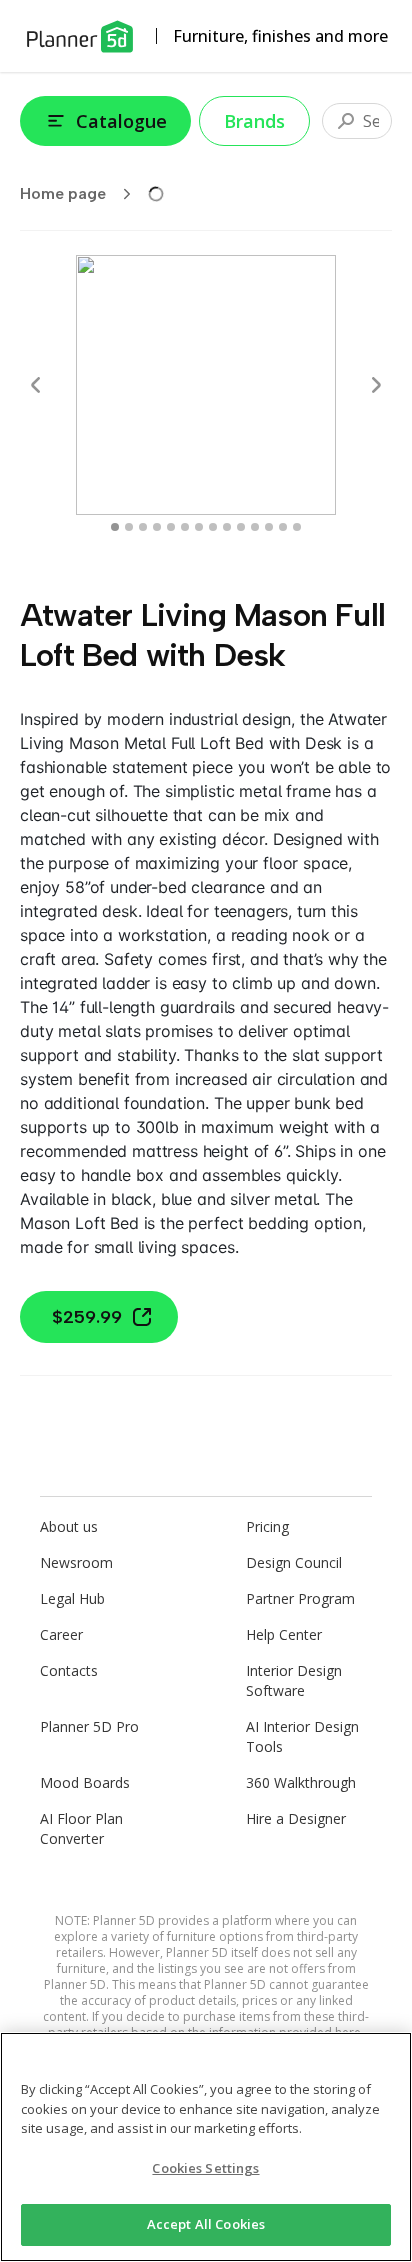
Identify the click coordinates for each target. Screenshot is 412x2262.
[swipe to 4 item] (171, 527)
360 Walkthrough (301, 1782)
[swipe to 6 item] (199, 527)
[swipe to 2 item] (143, 527)
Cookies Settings (205, 2168)
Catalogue (121, 121)
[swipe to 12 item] (283, 527)
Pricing (267, 1526)
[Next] (376, 385)
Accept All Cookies (206, 2224)
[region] (206, 2147)
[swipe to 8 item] (227, 527)
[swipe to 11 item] (269, 527)
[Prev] (36, 385)
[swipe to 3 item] (157, 527)
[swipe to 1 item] (129, 527)
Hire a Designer (296, 1818)
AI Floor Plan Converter (81, 1828)
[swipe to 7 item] (213, 527)
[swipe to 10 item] (255, 527)
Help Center (284, 1634)
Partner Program (300, 1598)
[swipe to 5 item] (185, 527)
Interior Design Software (294, 1680)
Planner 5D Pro (89, 1726)
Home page (63, 193)
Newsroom (76, 1562)
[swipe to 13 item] (297, 527)
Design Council (294, 1562)
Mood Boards (85, 1782)
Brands (254, 121)
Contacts (69, 1670)
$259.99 (87, 1317)
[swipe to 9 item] (241, 527)
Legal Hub (72, 1598)
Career (61, 1634)
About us (69, 1526)
